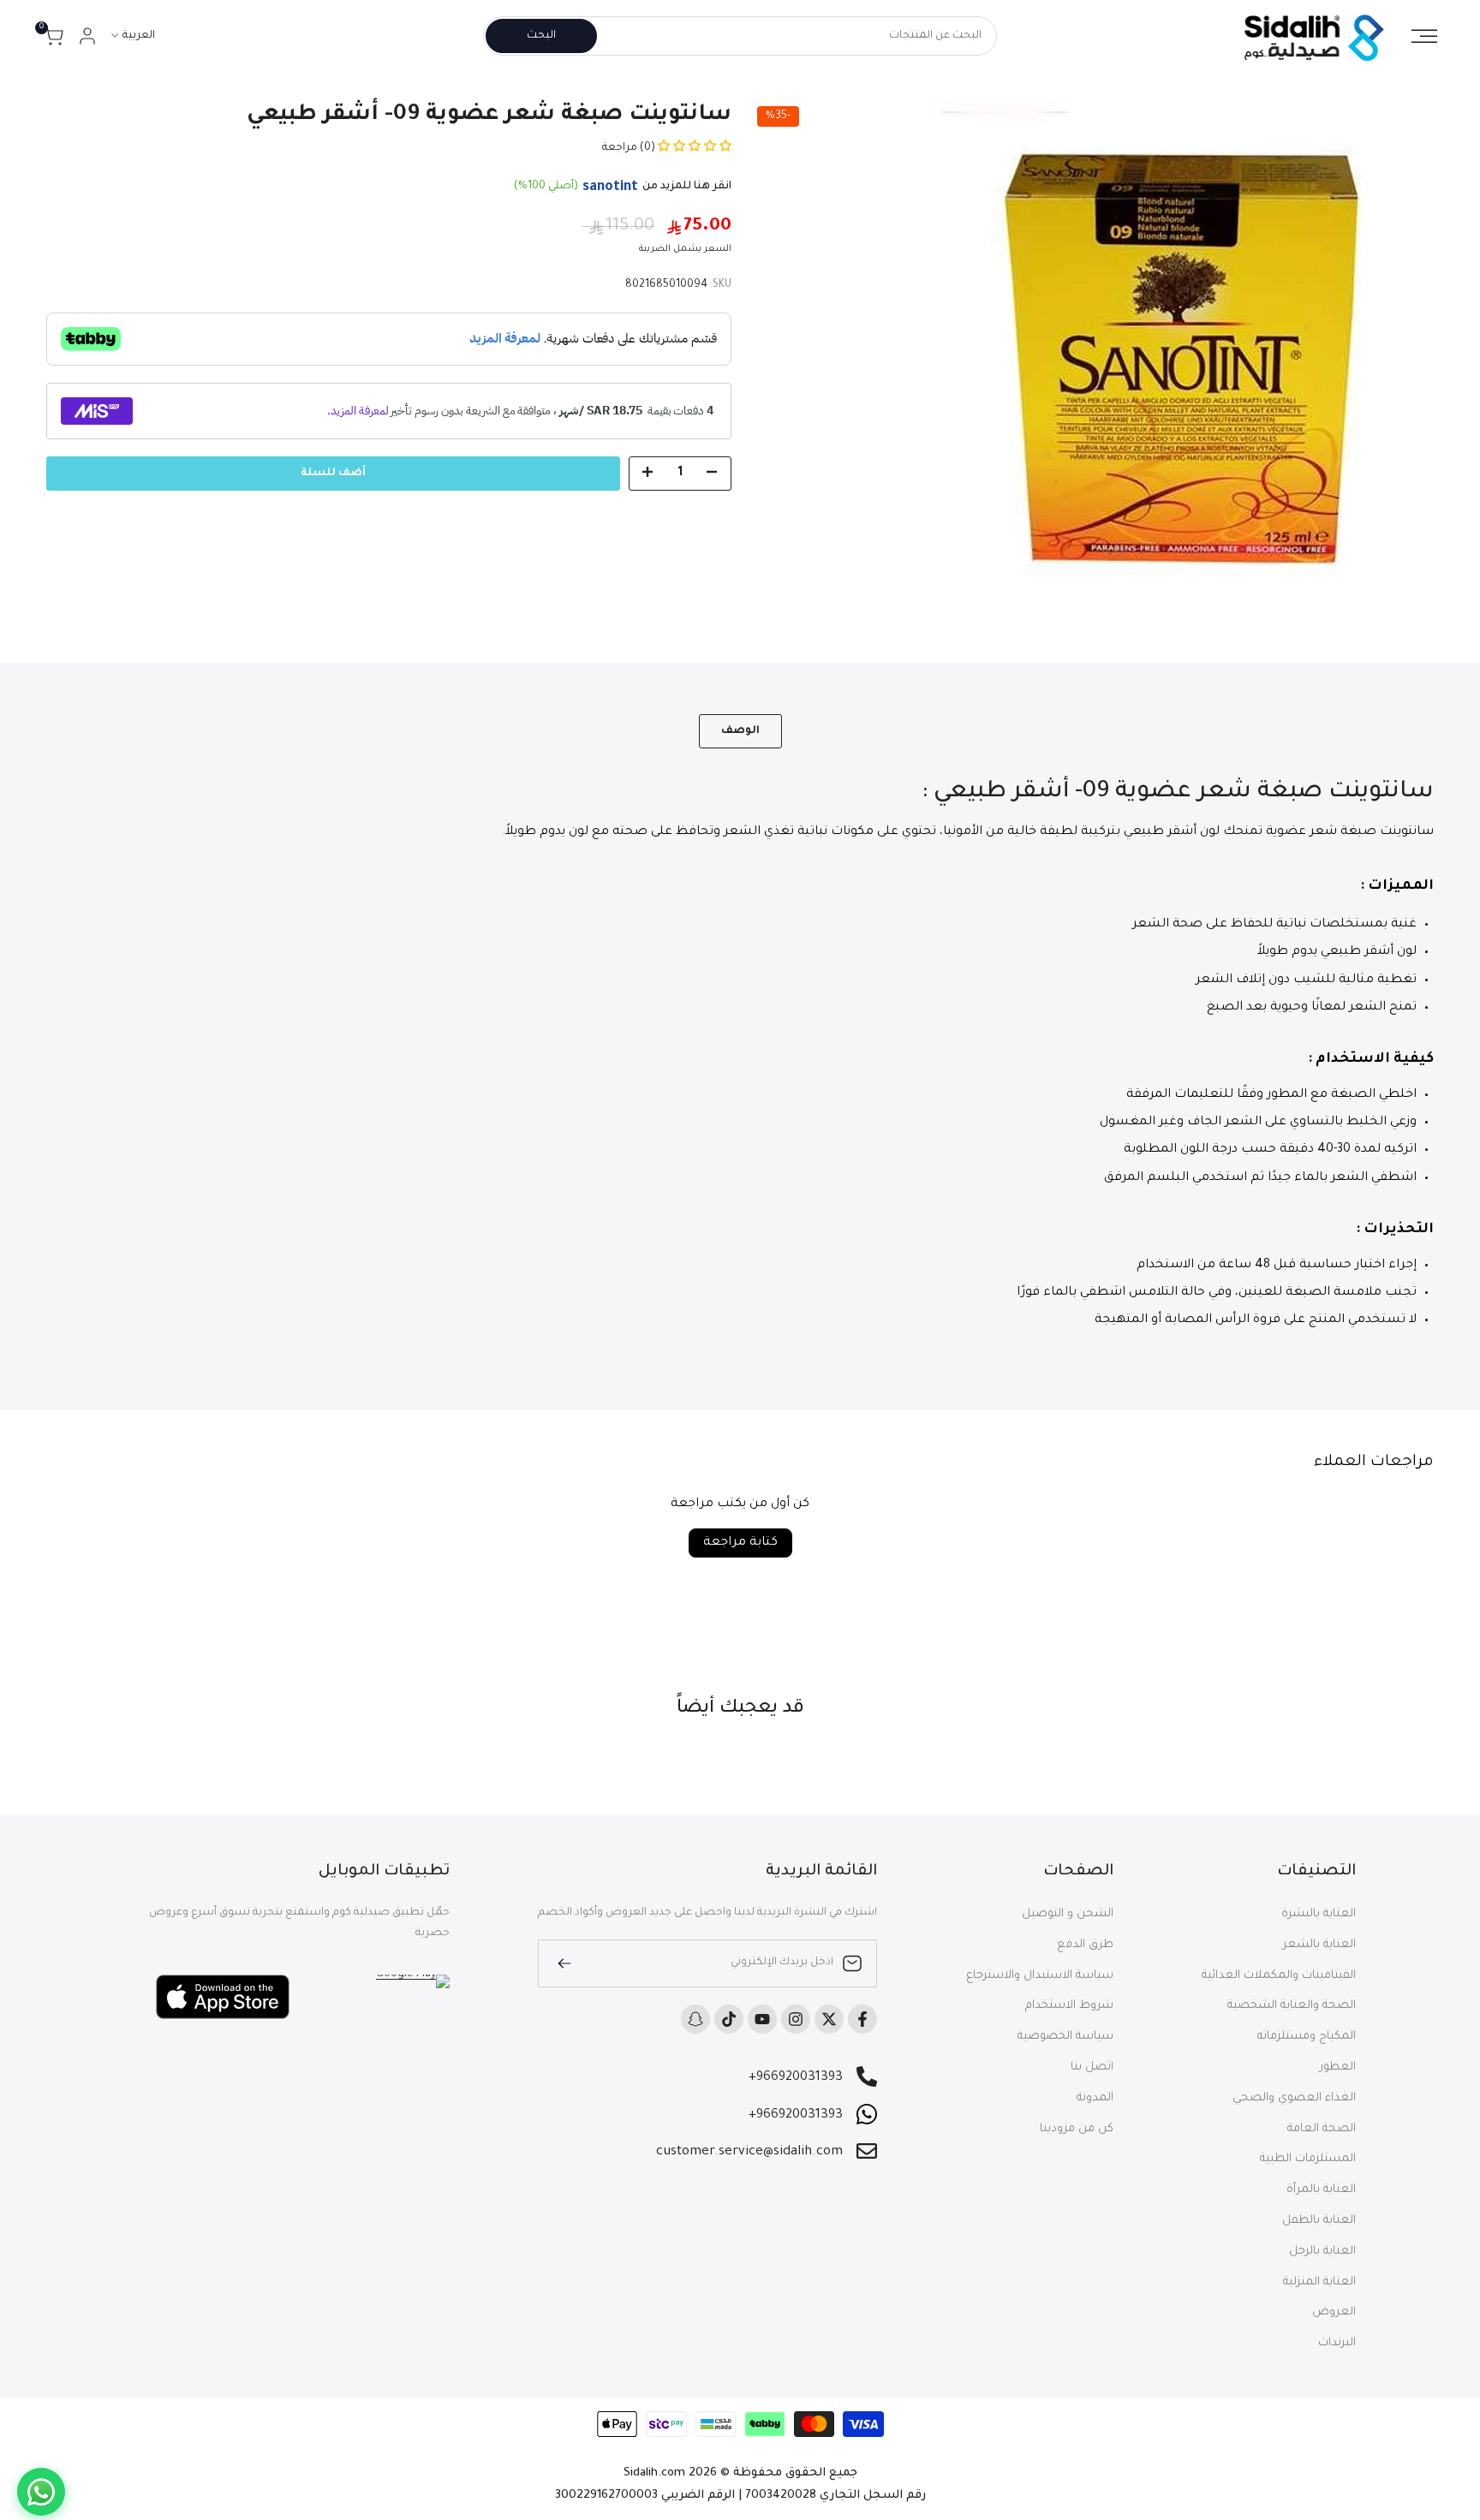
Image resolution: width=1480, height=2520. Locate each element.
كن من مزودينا (1077, 2129)
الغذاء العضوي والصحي (1294, 2098)
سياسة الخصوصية (1065, 2037)
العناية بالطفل (1319, 2221)
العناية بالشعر (1319, 1945)
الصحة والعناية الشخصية (1292, 2006)
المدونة (1095, 2098)
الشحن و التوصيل (1068, 1914)
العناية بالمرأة (1321, 2190)
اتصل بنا (1092, 2067)
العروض (1334, 2312)
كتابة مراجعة (740, 1543)
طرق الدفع (1085, 1945)
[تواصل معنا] (41, 2492)
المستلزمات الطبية (1308, 2159)
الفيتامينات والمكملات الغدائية (1279, 1976)
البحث (541, 36)
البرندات (1337, 2343)
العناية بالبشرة (1319, 1914)
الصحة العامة (1322, 2129)
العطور (1338, 2067)
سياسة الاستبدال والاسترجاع (1040, 1976)
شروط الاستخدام (1069, 2006)
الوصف (740, 731)
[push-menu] (1424, 36)
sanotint (610, 188)
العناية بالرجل (1322, 2252)
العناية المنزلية (1319, 2282)
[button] (693, 148)
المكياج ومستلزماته (1307, 2037)
